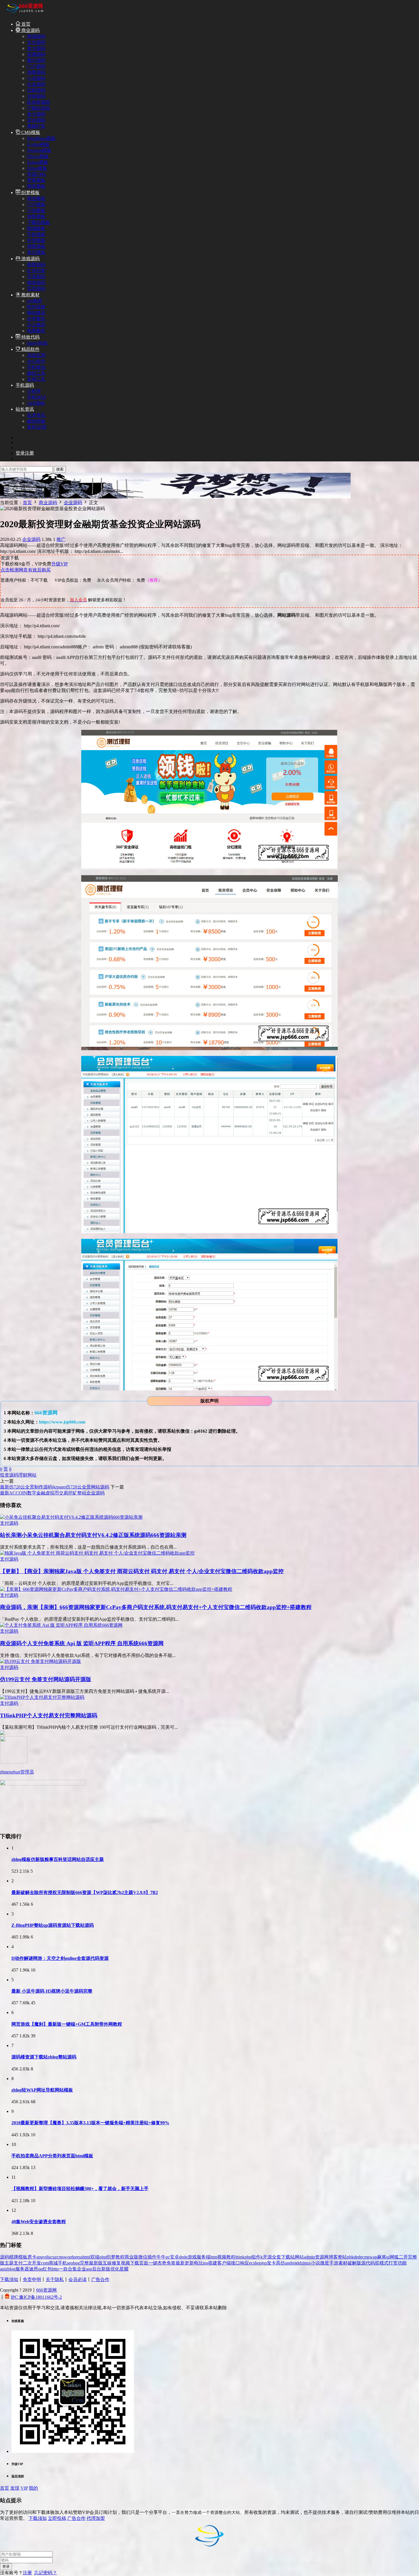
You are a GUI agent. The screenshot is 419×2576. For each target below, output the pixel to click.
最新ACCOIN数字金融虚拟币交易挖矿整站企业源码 (52, 1493)
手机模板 (36, 234)
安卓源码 (36, 120)
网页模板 (36, 186)
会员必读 (78, 2279)
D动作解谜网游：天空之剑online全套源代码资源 (60, 1958)
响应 (245, 2263)
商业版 (131, 2257)
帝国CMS (36, 174)
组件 (256, 2257)
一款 (63, 2269)
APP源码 (36, 403)
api (3, 2269)
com (45, 2263)
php (103, 2257)
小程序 (34, 391)
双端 (95, 2257)
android (292, 2263)
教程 (120, 2257)
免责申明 (32, 2279)
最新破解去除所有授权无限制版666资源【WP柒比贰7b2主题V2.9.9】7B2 (85, 1892)
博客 (333, 2257)
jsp (264, 2263)
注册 (27, 2573)
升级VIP (60, 564)
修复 (116, 2263)
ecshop (255, 2263)
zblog (10, 2269)
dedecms (362, 2257)
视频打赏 (36, 126)
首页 (25, 24)
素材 (343, 2263)
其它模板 (36, 252)
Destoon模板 (39, 150)
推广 (61, 539)
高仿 (280, 2263)
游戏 (192, 2257)
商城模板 (36, 228)
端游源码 (36, 283)
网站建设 (36, 313)
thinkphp (243, 2257)
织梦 (111, 2257)
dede (183, 2257)
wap (373, 2257)
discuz (51, 2257)
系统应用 (36, 355)
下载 (135, 2263)
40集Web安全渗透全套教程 (39, 2222)
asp (89, 2269)
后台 (97, 2269)
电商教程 (36, 331)
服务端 (204, 2257)
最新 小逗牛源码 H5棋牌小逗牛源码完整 (52, 1991)
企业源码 (36, 84)
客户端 (224, 2263)
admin (309, 2257)
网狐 (394, 2257)
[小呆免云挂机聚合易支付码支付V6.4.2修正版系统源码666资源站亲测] (71, 1517)
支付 (18, 2263)
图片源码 (36, 60)
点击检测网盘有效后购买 (26, 570)
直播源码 (36, 54)
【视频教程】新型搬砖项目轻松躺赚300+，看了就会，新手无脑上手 (80, 2189)
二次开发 (32, 2263)
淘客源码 (36, 72)
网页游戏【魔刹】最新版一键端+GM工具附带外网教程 (67, 2024)
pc (168, 2257)
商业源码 (30, 30)
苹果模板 (36, 180)
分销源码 (36, 96)
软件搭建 (36, 307)
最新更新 (185, 2263)
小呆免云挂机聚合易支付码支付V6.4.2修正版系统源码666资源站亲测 (93, 1535)
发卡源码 (36, 48)
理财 (23, 1475)
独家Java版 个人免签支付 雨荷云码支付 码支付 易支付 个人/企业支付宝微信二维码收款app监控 (142, 1571)
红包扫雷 (36, 271)
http (55, 2269)
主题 (9, 2263)
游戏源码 (30, 259)
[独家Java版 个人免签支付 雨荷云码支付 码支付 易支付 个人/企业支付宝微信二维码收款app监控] (97, 1553)
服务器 (22, 2269)
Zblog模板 (37, 168)
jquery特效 (37, 343)
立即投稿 (57, 2518)
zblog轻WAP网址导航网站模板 (42, 2090)
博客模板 (36, 246)
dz (301, 2263)
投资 (5, 1475)
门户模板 (36, 204)
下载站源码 (38, 108)
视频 (125, 2263)
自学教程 (36, 319)
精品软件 (30, 349)
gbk (350, 2257)
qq (40, 2269)
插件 (152, 2257)
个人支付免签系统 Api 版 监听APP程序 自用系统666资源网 (82, 1643)
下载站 (288, 2257)
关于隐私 (55, 2279)
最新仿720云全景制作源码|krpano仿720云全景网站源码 (55, 1487)
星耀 (124, 2269)
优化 (115, 2269)
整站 (342, 2257)
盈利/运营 (37, 427)
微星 (325, 2263)
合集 (72, 2269)
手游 (334, 2263)
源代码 (368, 2263)
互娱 (107, 2263)
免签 (171, 2263)
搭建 (213, 2263)
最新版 (96, 2263)
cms (60, 2257)
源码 (14, 1475)
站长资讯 (25, 409)
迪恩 (34, 2269)
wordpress (73, 2257)
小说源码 (36, 78)
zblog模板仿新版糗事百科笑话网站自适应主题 (58, 1859)
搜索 (60, 469)
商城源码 (36, 36)
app (40, 2257)
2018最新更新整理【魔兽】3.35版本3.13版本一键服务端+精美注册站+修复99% (90, 2123)
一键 (153, 2263)
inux (307, 2263)
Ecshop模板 (38, 144)
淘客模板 (36, 216)
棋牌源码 (36, 265)
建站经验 (36, 421)
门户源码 (36, 66)
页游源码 (36, 289)
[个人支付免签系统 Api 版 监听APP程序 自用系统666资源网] (61, 1625)
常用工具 (36, 379)
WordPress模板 (41, 138)
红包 (47, 2269)
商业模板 (36, 198)
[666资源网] (24, 14)
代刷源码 (36, 90)
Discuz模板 (38, 156)
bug (76, 2263)
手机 (62, 2263)
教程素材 (30, 295)
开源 (267, 2257)
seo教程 (35, 301)
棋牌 (14, 2257)
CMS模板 (30, 132)
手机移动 (36, 367)
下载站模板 (38, 222)
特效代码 (30, 337)
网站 (32, 1475)
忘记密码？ (46, 2573)
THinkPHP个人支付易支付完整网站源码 (49, 1715)
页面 (144, 2263)
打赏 (393, 2263)
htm (214, 2257)
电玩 (198, 2263)
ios (206, 2263)
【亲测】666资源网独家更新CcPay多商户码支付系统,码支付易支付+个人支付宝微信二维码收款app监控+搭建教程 (156, 1607)
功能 (402, 2263)
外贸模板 (36, 240)
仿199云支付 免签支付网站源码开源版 (46, 1679)
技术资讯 (36, 415)
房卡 (32, 2257)
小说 (316, 2263)
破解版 (354, 2263)
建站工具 (36, 373)
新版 (106, 2269)
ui (388, 2257)
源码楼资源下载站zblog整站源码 (44, 2057)
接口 (235, 2263)
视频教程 (226, 2257)
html (86, 2257)
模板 (23, 2257)
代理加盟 (96, 2518)
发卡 (271, 2263)
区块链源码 (38, 102)
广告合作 (100, 2279)
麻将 (382, 2257)
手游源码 (36, 277)
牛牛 (161, 2257)
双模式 (382, 2263)
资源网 (322, 2257)
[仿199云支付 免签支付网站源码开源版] (40, 1661)
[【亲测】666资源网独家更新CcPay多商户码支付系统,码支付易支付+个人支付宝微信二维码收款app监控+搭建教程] (116, 1589)
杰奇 (162, 2263)
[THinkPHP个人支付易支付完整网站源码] (42, 1697)
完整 (84, 2263)
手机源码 (25, 385)
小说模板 (36, 210)
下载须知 (9, 2279)
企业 (82, 2269)
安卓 (174, 2257)
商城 (53, 2263)
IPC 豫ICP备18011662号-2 (36, 2297)
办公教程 (36, 325)
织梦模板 (30, 193)
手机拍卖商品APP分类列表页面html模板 (52, 2156)
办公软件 (36, 361)
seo (70, 2263)
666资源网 (46, 2290)
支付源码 (36, 42)
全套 (276, 2257)
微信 (143, 2257)
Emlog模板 (38, 162)
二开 (403, 2257)
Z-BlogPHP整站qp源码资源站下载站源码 (53, 1925)
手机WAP (36, 397)
